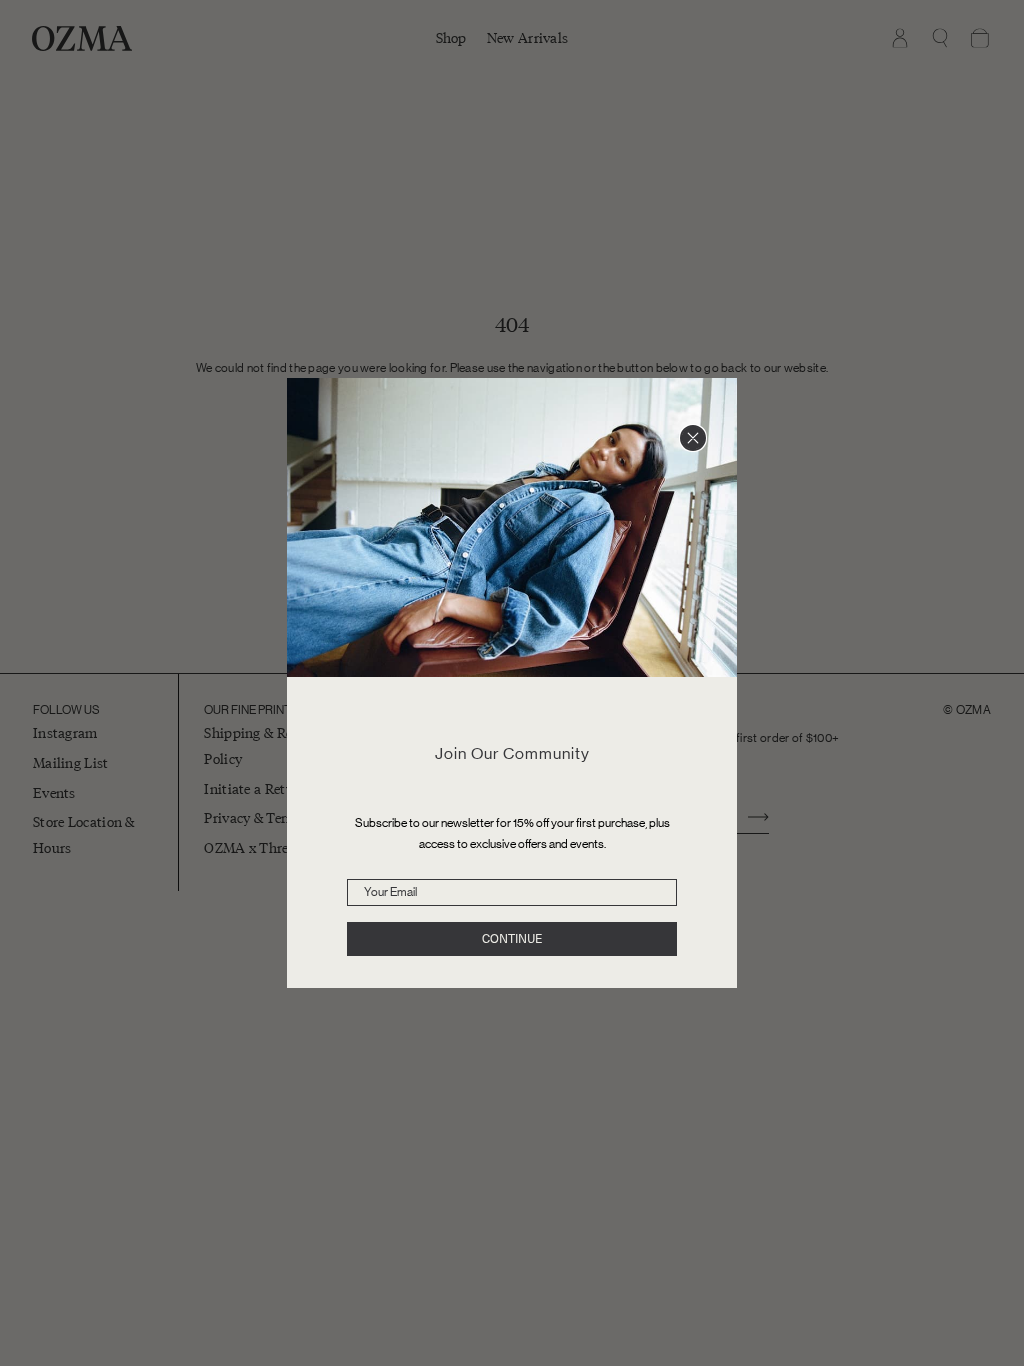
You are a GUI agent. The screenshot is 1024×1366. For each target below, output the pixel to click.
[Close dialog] (693, 438)
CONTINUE (512, 939)
